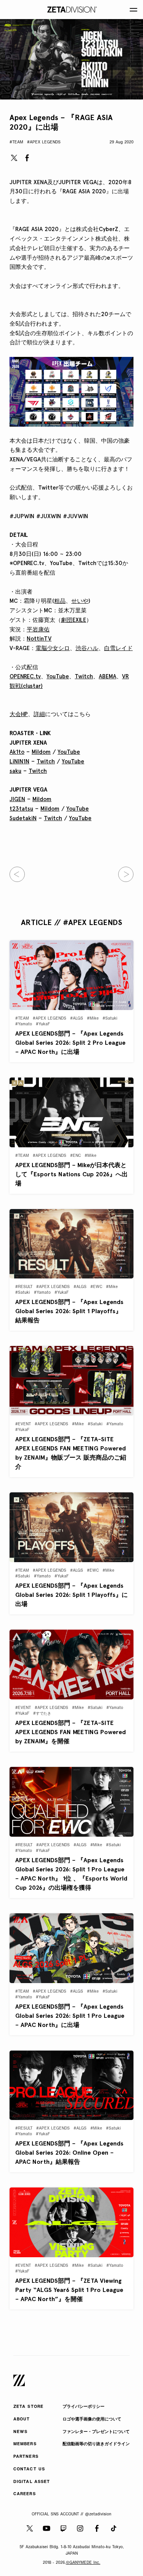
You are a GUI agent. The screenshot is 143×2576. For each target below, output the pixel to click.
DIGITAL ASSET (32, 2482)
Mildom (41, 752)
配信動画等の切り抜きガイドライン (96, 2444)
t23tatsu (21, 809)
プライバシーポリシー (84, 2407)
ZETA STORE (28, 2407)
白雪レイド (118, 648)
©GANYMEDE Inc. (83, 2563)
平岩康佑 (38, 630)
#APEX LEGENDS (44, 142)
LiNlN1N (19, 761)
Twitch (84, 676)
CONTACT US (29, 2469)
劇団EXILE (74, 620)
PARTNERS (26, 2457)
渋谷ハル (87, 648)
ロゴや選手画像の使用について (92, 2419)
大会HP (19, 714)
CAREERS (25, 2494)
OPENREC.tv (25, 676)
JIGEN (17, 799)
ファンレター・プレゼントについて (96, 2432)
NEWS (20, 2432)
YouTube (58, 676)
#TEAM (16, 142)
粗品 (60, 601)
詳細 (39, 714)
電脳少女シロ (53, 648)
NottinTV (39, 639)
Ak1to (17, 752)
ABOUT (22, 2419)
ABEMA (108, 676)
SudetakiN (23, 818)
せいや (80, 601)
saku (15, 771)
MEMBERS (25, 2444)
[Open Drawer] (133, 10)
